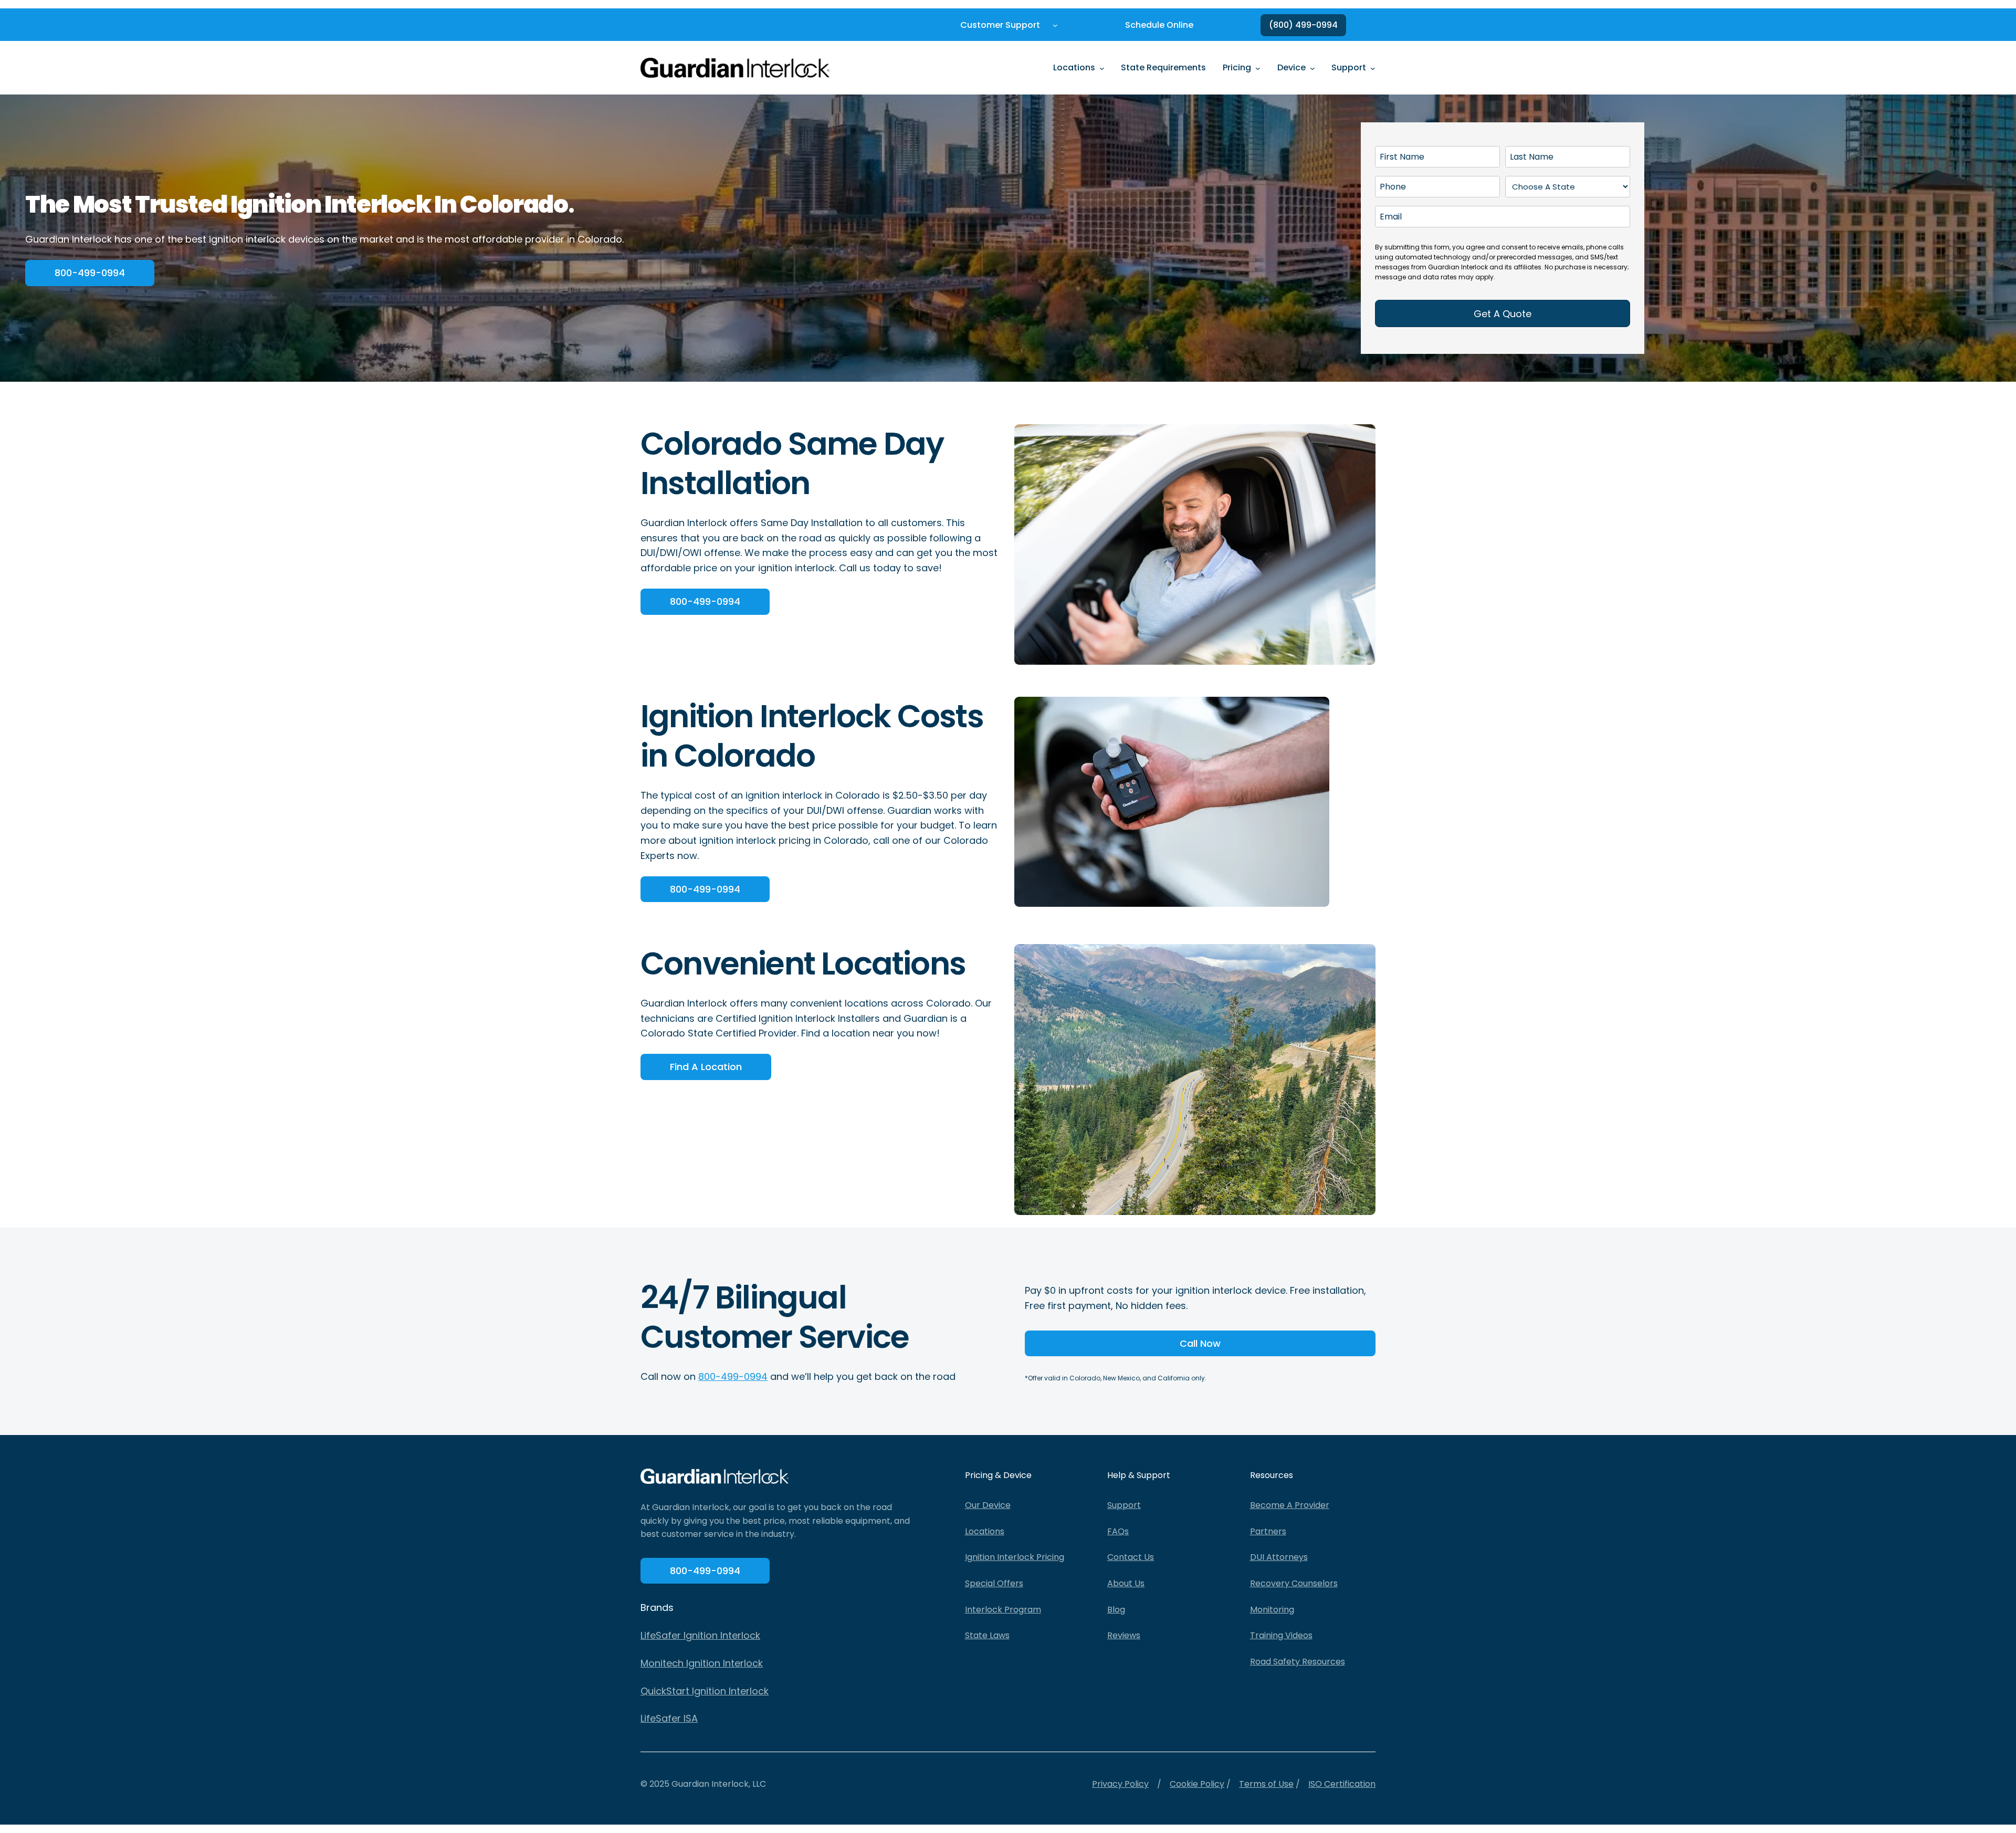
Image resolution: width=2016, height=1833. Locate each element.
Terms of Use (1266, 1784)
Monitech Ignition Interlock (702, 1663)
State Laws (987, 1635)
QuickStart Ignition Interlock (705, 1691)
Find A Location (706, 1067)
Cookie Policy (1197, 1784)
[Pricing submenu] (1258, 68)
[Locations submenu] (1102, 68)
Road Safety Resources (1298, 1662)
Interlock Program (1003, 1610)
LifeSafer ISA (669, 1718)
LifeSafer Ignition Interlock (700, 1635)
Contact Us (1131, 1557)
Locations (985, 1531)
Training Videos (1281, 1635)
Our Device (988, 1505)
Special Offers (994, 1583)
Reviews (1124, 1635)
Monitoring (1272, 1610)
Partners (1268, 1531)
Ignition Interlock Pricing (1015, 1557)
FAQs (1118, 1531)
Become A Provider (1290, 1505)
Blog (1116, 1610)
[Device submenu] (1312, 68)
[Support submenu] (1373, 68)
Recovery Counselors (1294, 1583)
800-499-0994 (90, 273)
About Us (1126, 1583)
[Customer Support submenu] (1055, 25)
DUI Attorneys (1279, 1557)
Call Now (1200, 1343)
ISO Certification (1342, 1784)
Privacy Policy (1120, 1784)
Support (1124, 1505)
